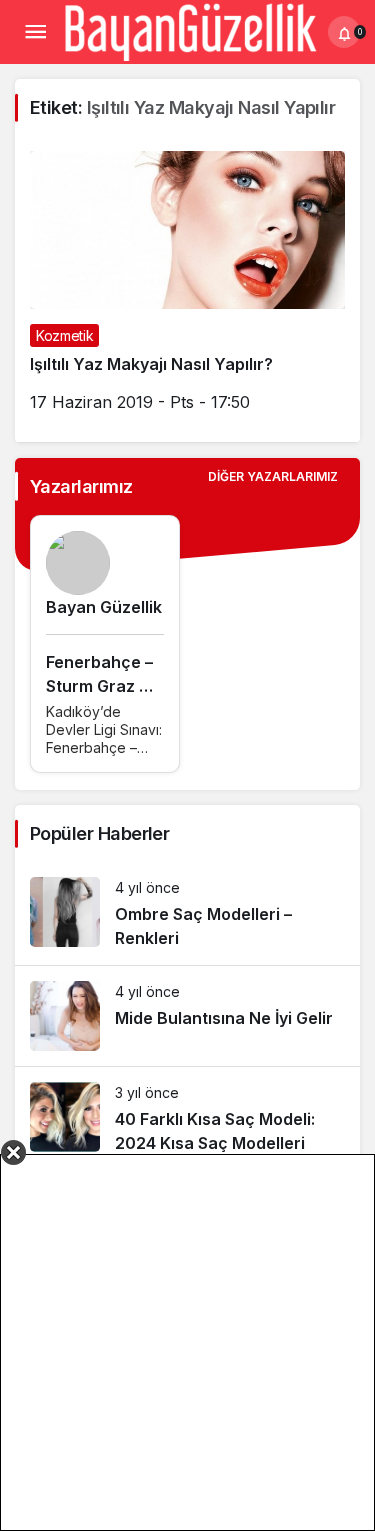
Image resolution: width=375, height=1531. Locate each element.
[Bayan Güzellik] (190, 30)
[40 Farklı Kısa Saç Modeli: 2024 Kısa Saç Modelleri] (187, 1118)
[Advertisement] (187, 1342)
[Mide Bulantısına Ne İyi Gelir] (187, 1016)
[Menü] (35, 32)
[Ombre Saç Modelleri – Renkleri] (187, 913)
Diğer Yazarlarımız (273, 476)
